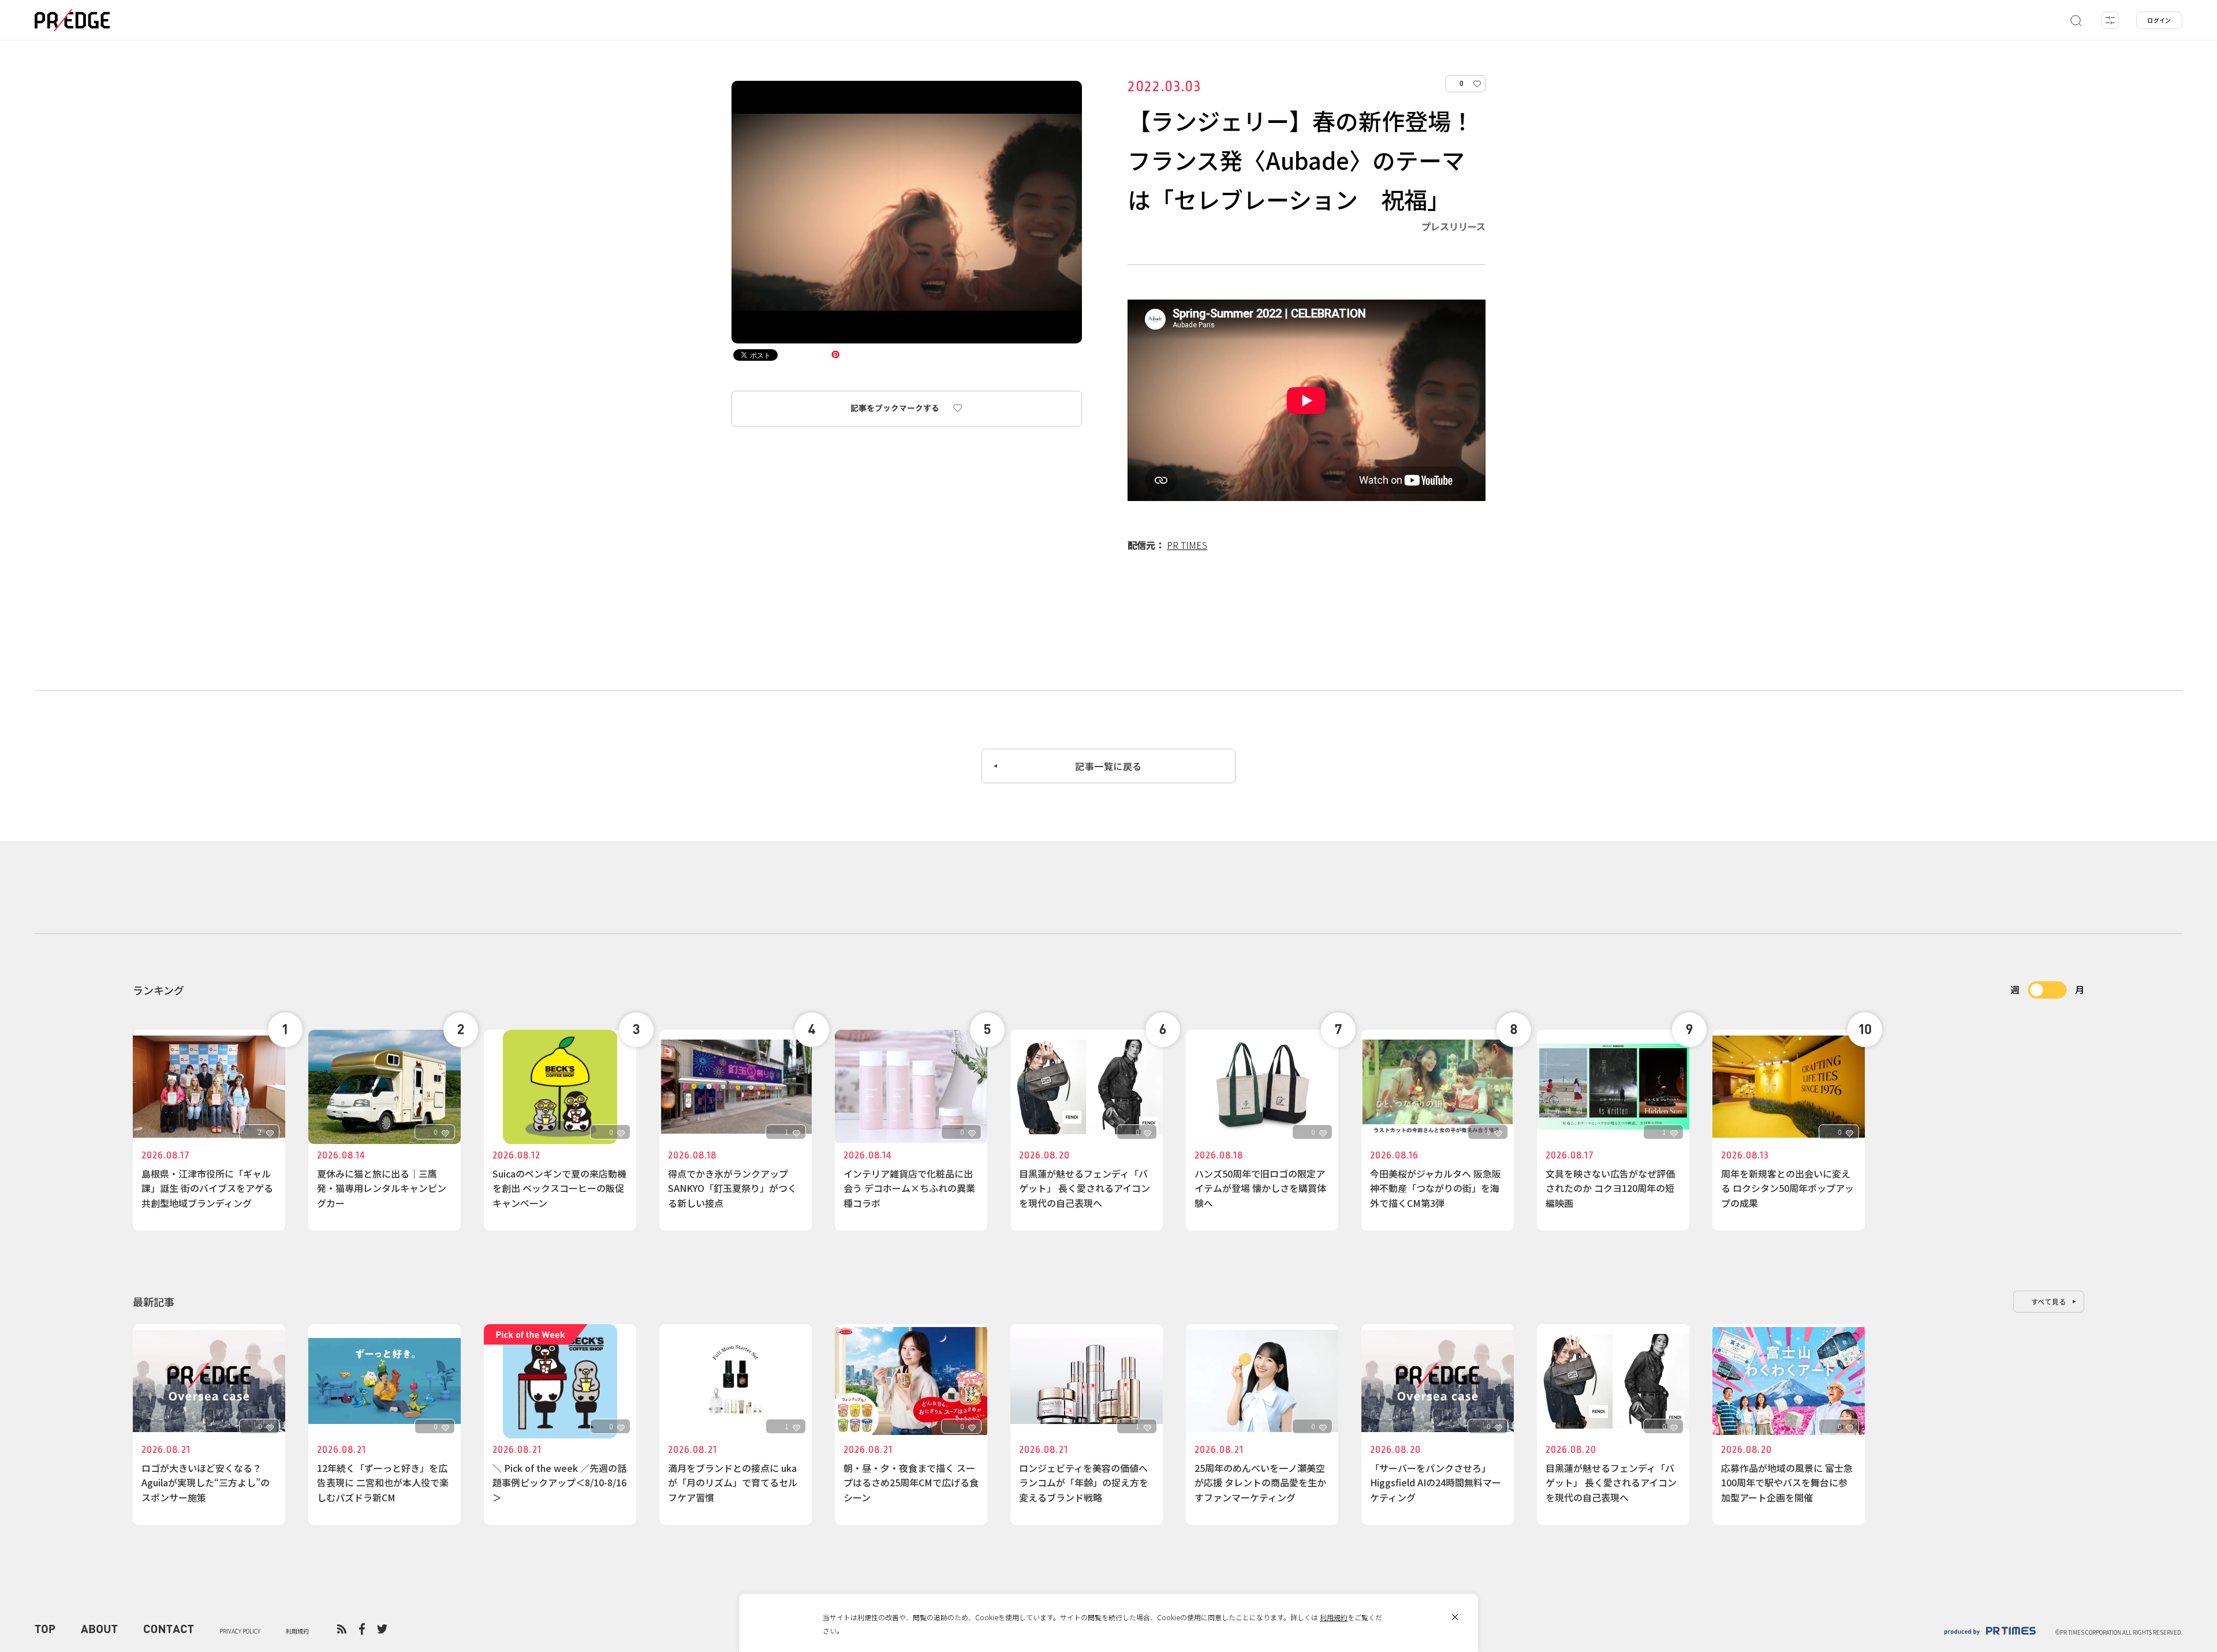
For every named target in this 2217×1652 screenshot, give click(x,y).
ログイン (2159, 20)
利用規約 (1334, 1617)
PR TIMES (1187, 545)
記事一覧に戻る (1108, 766)
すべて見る (2049, 1301)
